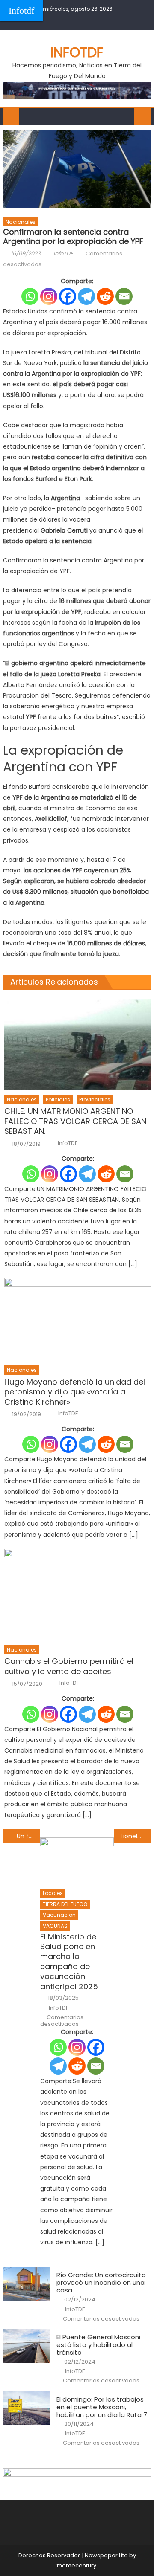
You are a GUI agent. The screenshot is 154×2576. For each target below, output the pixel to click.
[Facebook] (68, 296)
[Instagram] (49, 296)
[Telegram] (86, 296)
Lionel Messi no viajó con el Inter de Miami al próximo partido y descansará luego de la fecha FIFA (136, 1836)
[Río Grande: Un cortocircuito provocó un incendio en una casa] (27, 2284)
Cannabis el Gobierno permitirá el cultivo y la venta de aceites (69, 1666)
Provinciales (95, 1100)
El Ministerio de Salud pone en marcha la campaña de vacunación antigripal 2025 (69, 1962)
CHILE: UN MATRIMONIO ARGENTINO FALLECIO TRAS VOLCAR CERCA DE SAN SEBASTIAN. (75, 1121)
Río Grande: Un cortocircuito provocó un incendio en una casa (101, 2283)
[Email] (124, 296)
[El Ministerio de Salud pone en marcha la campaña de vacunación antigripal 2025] (77, 1860)
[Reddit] (105, 296)
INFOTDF (77, 52)
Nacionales (21, 222)
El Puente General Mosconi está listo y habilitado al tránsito (98, 2345)
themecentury (77, 2566)
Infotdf (21, 10)
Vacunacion (59, 1915)
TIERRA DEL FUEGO (65, 1904)
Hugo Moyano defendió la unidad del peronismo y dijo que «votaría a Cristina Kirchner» (75, 1392)
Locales (53, 1893)
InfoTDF (63, 254)
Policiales (58, 1100)
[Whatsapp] (30, 296)
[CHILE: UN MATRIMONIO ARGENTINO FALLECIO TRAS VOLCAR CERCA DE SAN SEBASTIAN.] (78, 1044)
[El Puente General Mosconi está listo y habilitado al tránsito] (27, 2346)
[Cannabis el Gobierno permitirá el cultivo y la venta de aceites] (78, 1594)
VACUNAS (55, 1926)
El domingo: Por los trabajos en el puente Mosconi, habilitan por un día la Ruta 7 (102, 2407)
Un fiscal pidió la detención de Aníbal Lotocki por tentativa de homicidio (28, 1836)
